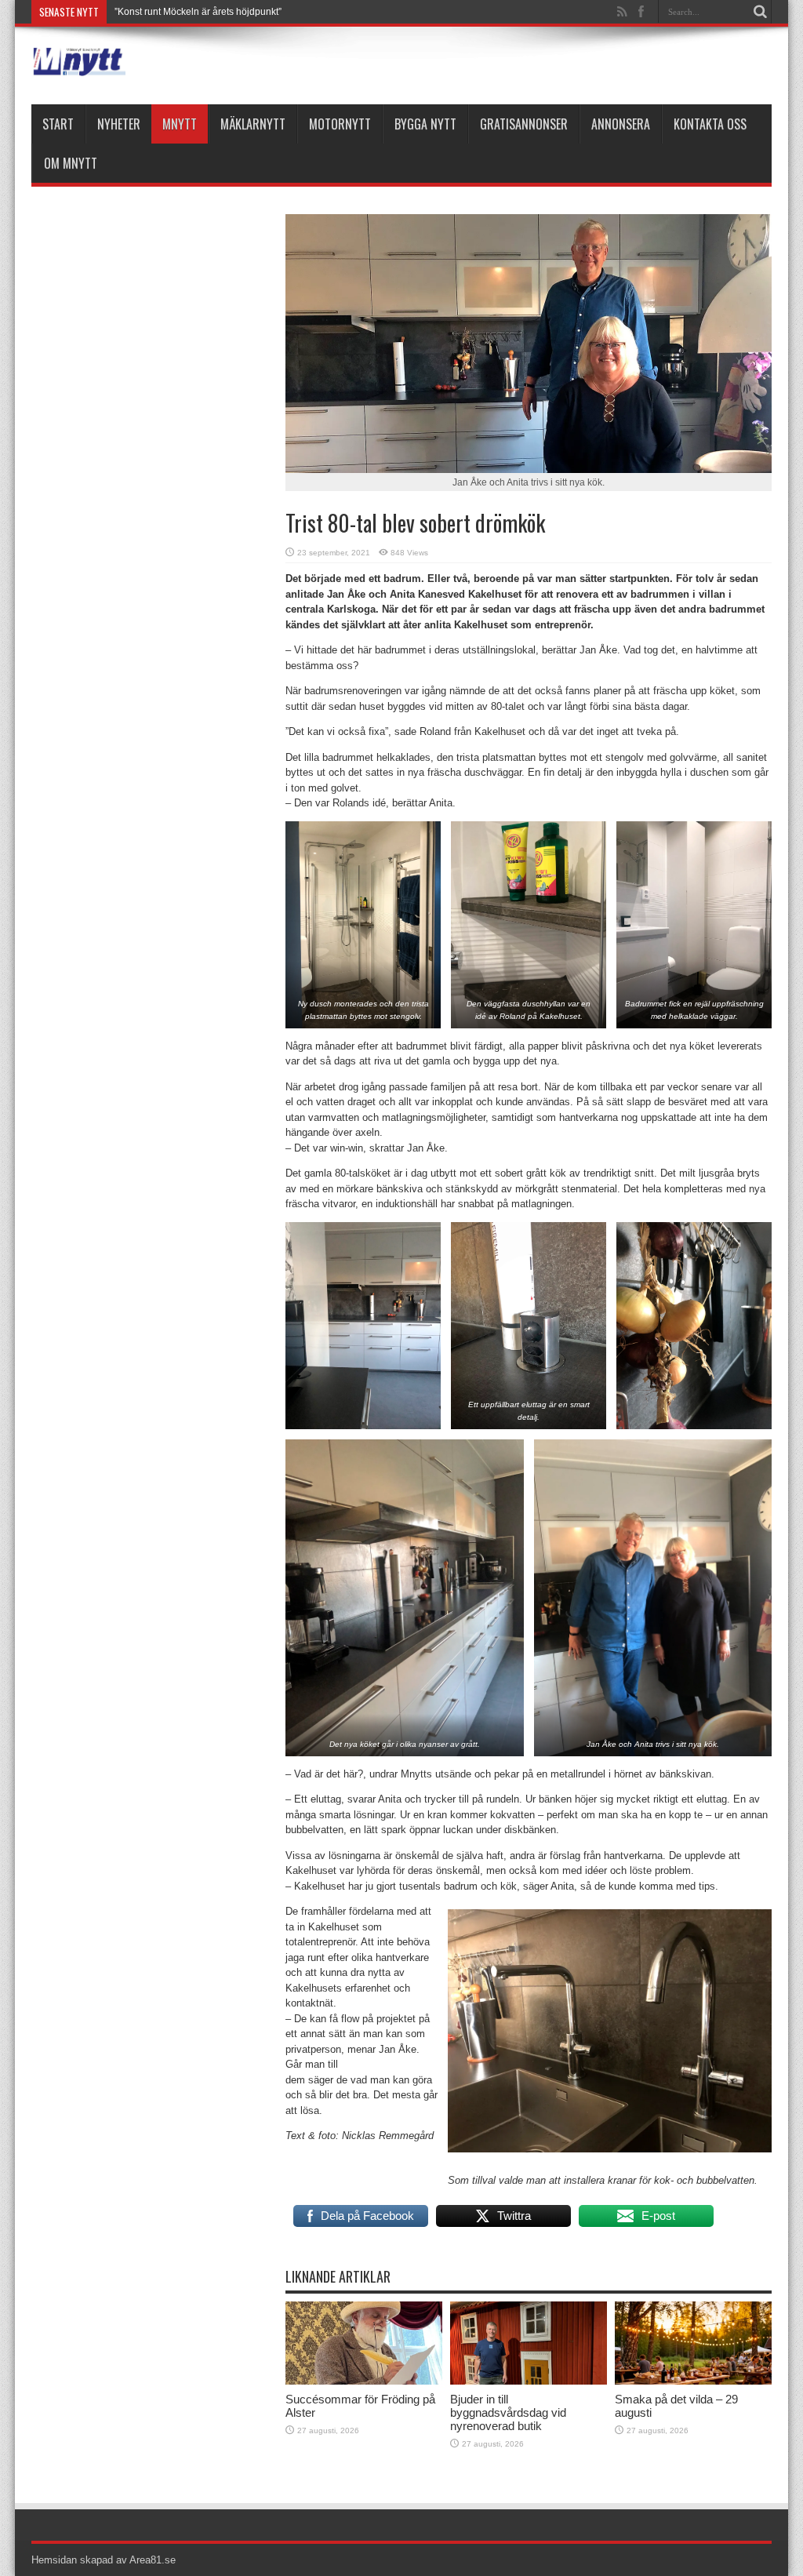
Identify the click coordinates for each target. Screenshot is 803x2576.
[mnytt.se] (78, 65)
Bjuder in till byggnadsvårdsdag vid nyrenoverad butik (508, 2412)
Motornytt (340, 124)
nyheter (119, 124)
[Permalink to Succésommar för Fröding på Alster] (364, 2381)
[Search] (760, 12)
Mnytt (180, 124)
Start (58, 124)
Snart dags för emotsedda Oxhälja (187, 12)
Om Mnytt (71, 163)
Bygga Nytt (425, 124)
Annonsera (621, 124)
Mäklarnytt (253, 124)
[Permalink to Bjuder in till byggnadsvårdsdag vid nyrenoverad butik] (529, 2381)
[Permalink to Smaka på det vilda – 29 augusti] (693, 2381)
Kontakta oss (710, 124)
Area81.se (153, 2560)
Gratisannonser (524, 124)
